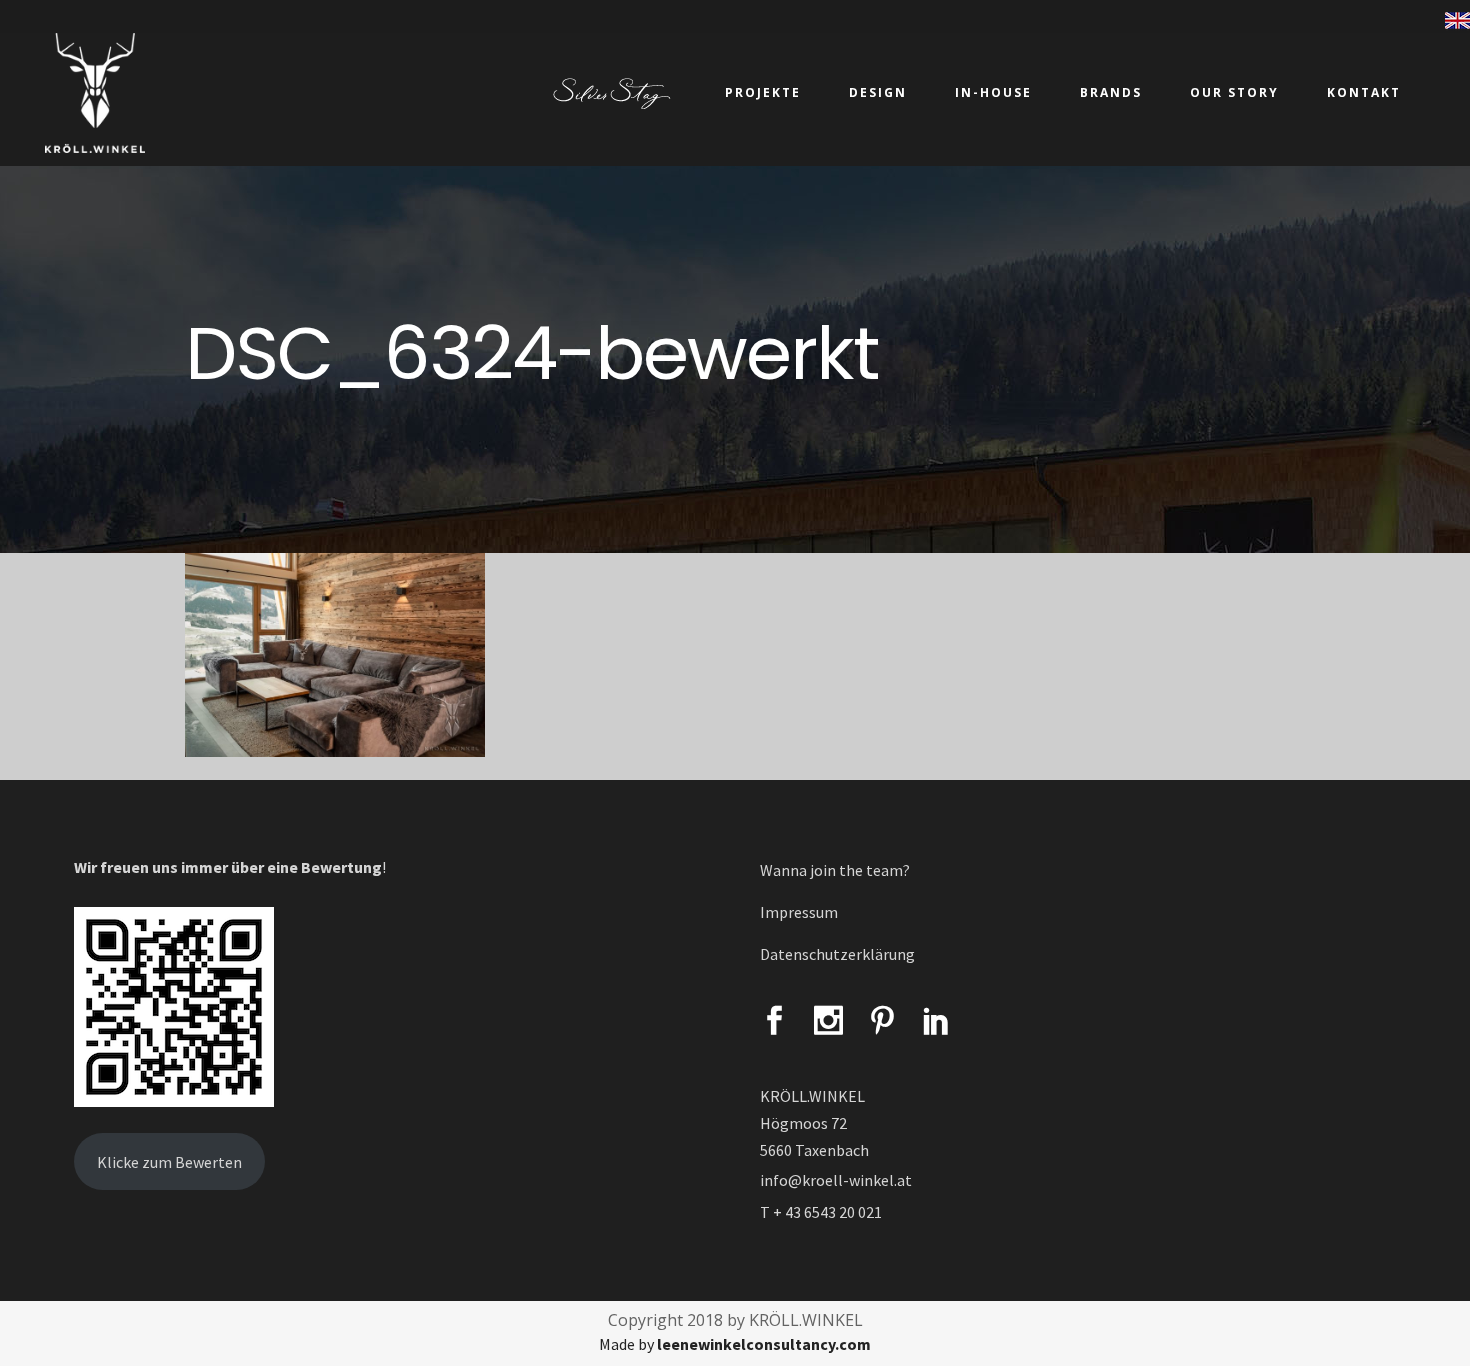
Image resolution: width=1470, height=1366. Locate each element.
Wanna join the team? (835, 870)
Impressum (799, 912)
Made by (735, 1344)
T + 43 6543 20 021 (821, 1212)
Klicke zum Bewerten (169, 1162)
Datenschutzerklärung (837, 954)
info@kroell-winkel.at (836, 1180)
